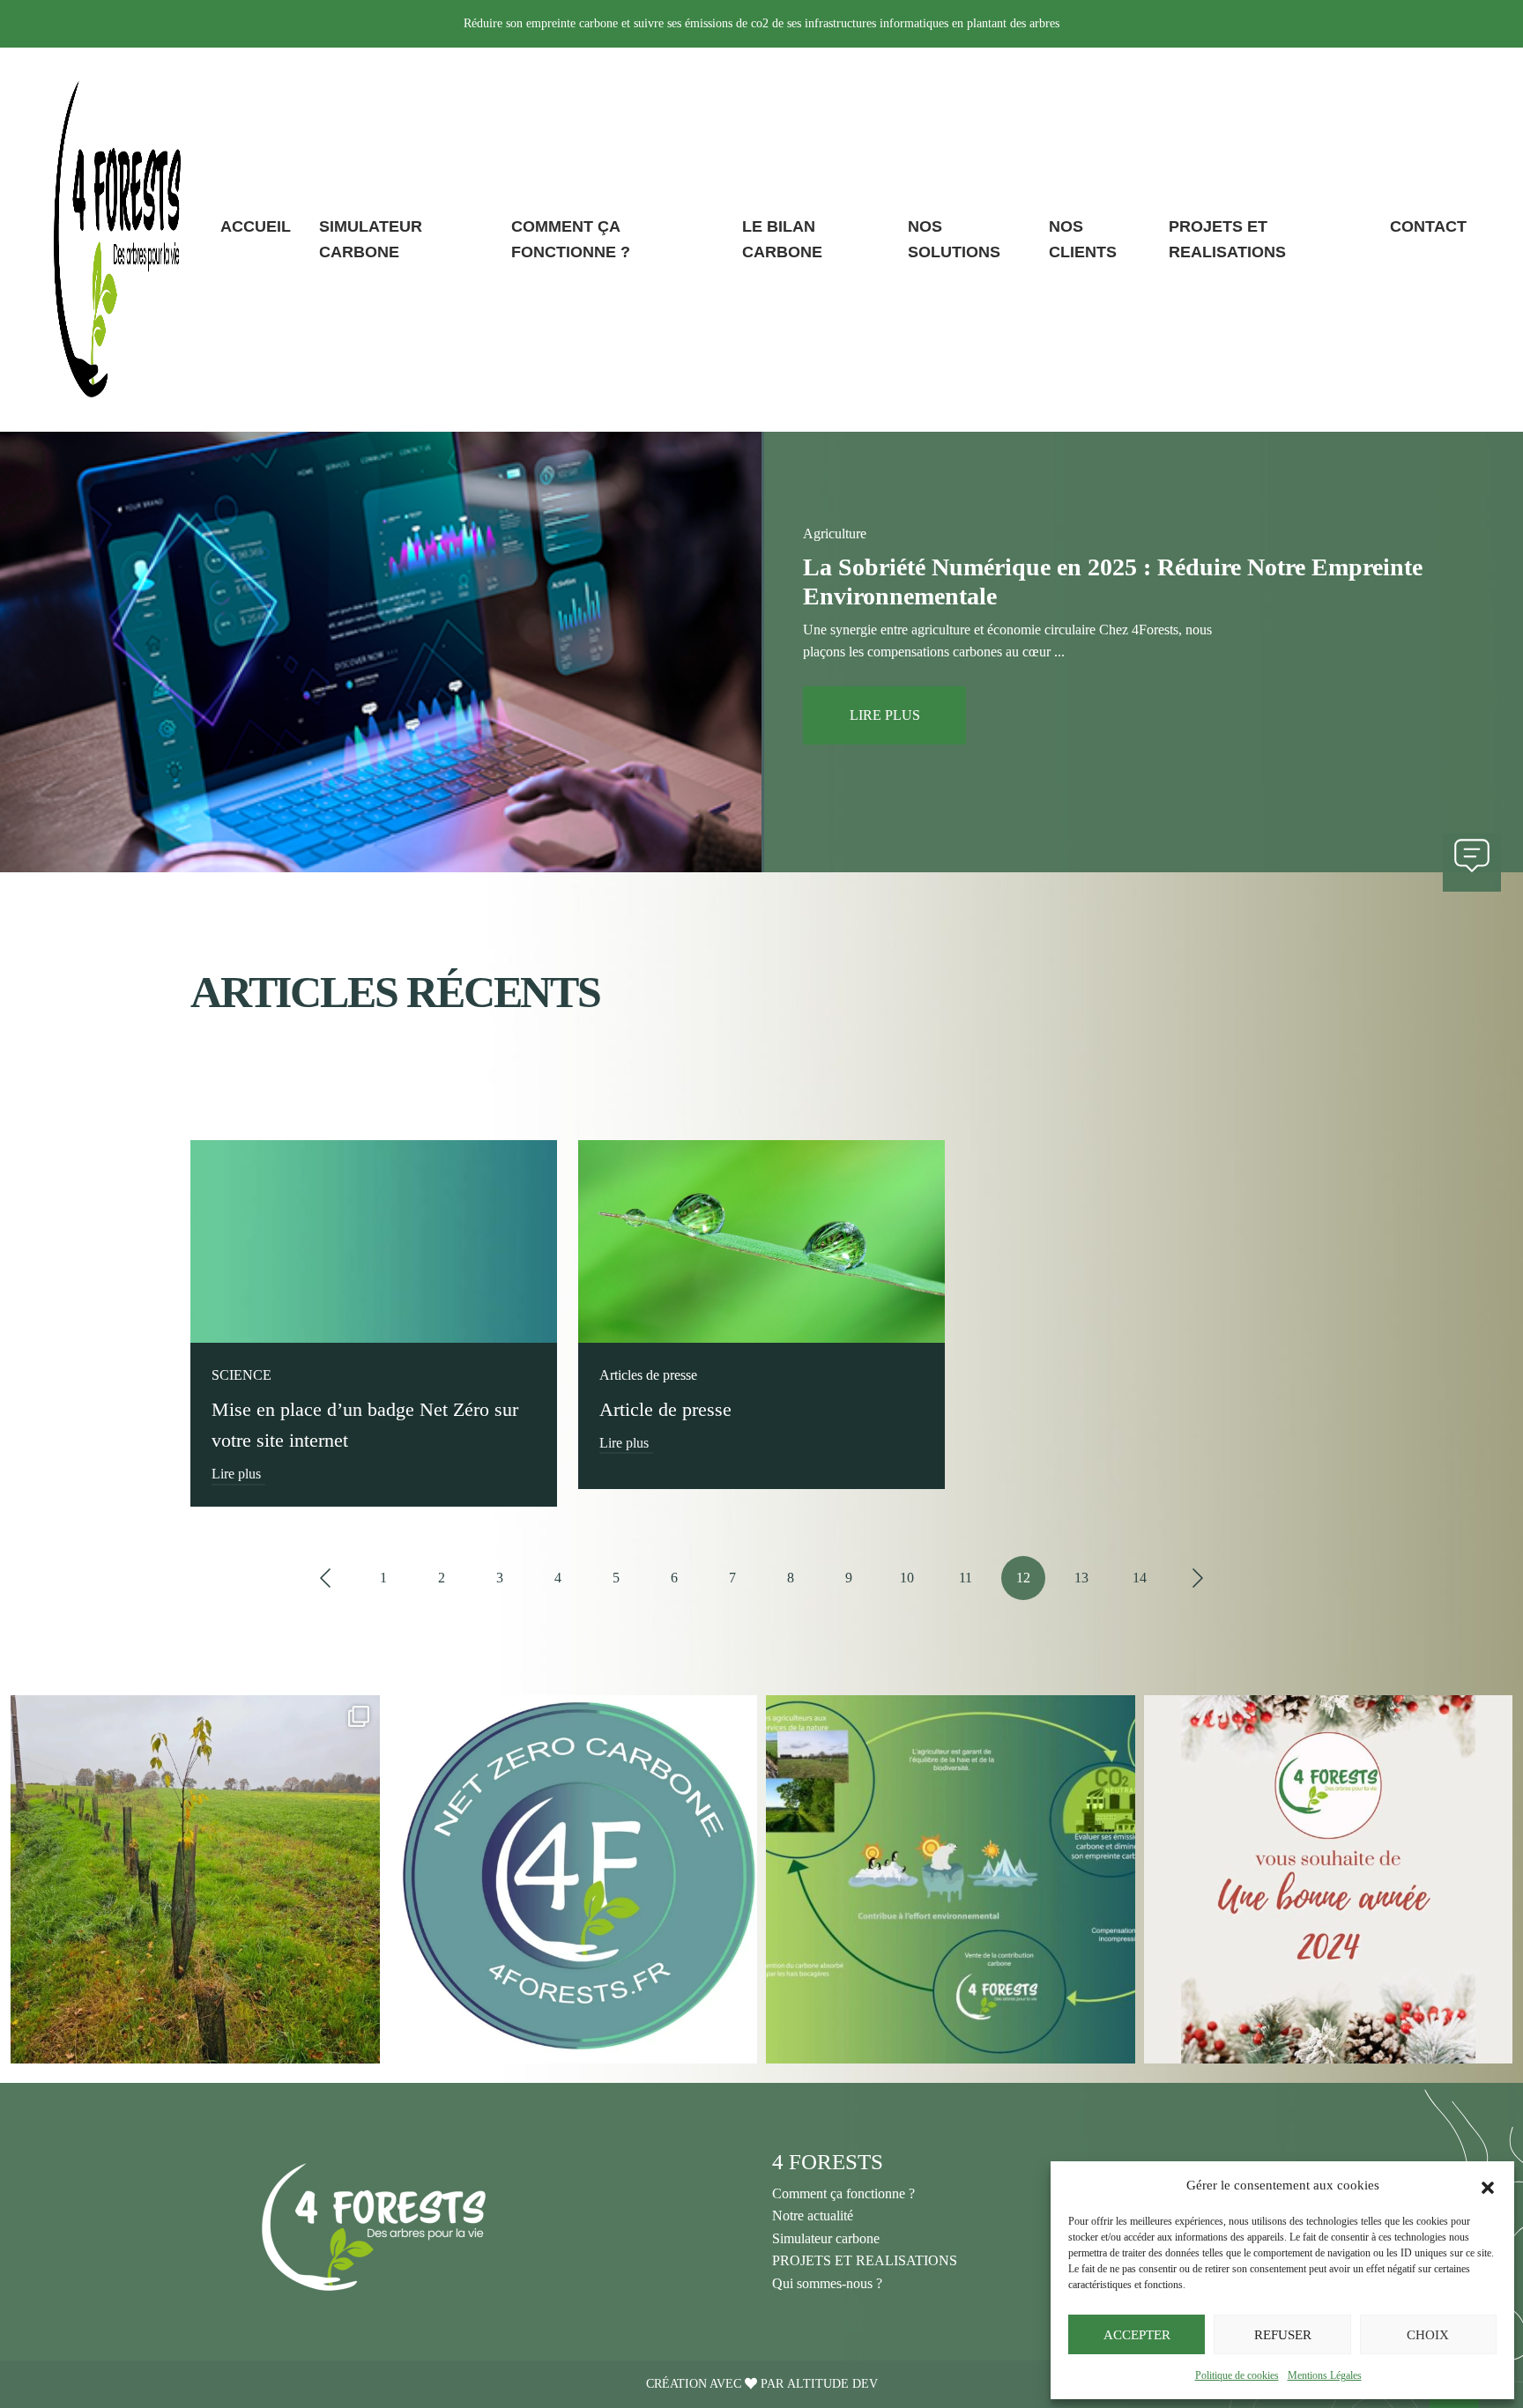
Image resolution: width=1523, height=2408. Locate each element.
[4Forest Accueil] (117, 239)
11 (966, 1578)
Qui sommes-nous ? (827, 2283)
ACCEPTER (1137, 2335)
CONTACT (1428, 226)
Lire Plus (885, 715)
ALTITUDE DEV (832, 2384)
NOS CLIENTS (1083, 239)
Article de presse (665, 1409)
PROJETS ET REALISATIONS (1227, 239)
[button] (1488, 2185)
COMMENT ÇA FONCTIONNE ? (571, 239)
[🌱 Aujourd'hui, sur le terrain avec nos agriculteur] (195, 1880)
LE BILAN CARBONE (782, 239)
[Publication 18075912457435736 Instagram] (1329, 1880)
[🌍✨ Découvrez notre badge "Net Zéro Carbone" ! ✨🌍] (573, 1880)
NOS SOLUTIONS (954, 239)
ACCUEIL (256, 226)
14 (1140, 1578)
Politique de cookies (1237, 2375)
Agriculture (835, 533)
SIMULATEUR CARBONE (371, 239)
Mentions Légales (1325, 2375)
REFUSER (1283, 2335)
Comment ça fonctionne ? (843, 2193)
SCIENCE (241, 1375)
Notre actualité (813, 2215)
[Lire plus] (374, 1240)
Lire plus (236, 1474)
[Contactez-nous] (1472, 863)
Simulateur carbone (826, 2238)
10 (907, 1578)
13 (1081, 1578)
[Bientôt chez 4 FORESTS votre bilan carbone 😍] (951, 1880)
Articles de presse (648, 1375)
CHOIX (1428, 2335)
